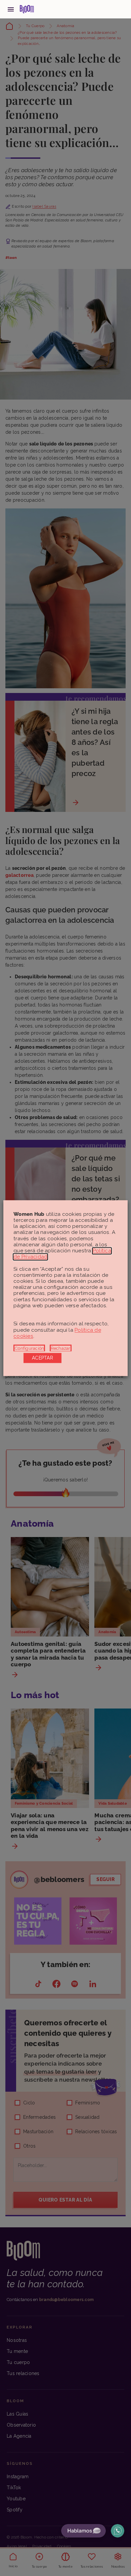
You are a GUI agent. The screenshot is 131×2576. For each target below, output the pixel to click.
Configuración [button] (29, 1348)
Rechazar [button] (61, 1348)
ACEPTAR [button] (42, 1358)
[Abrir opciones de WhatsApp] (118, 2531)
